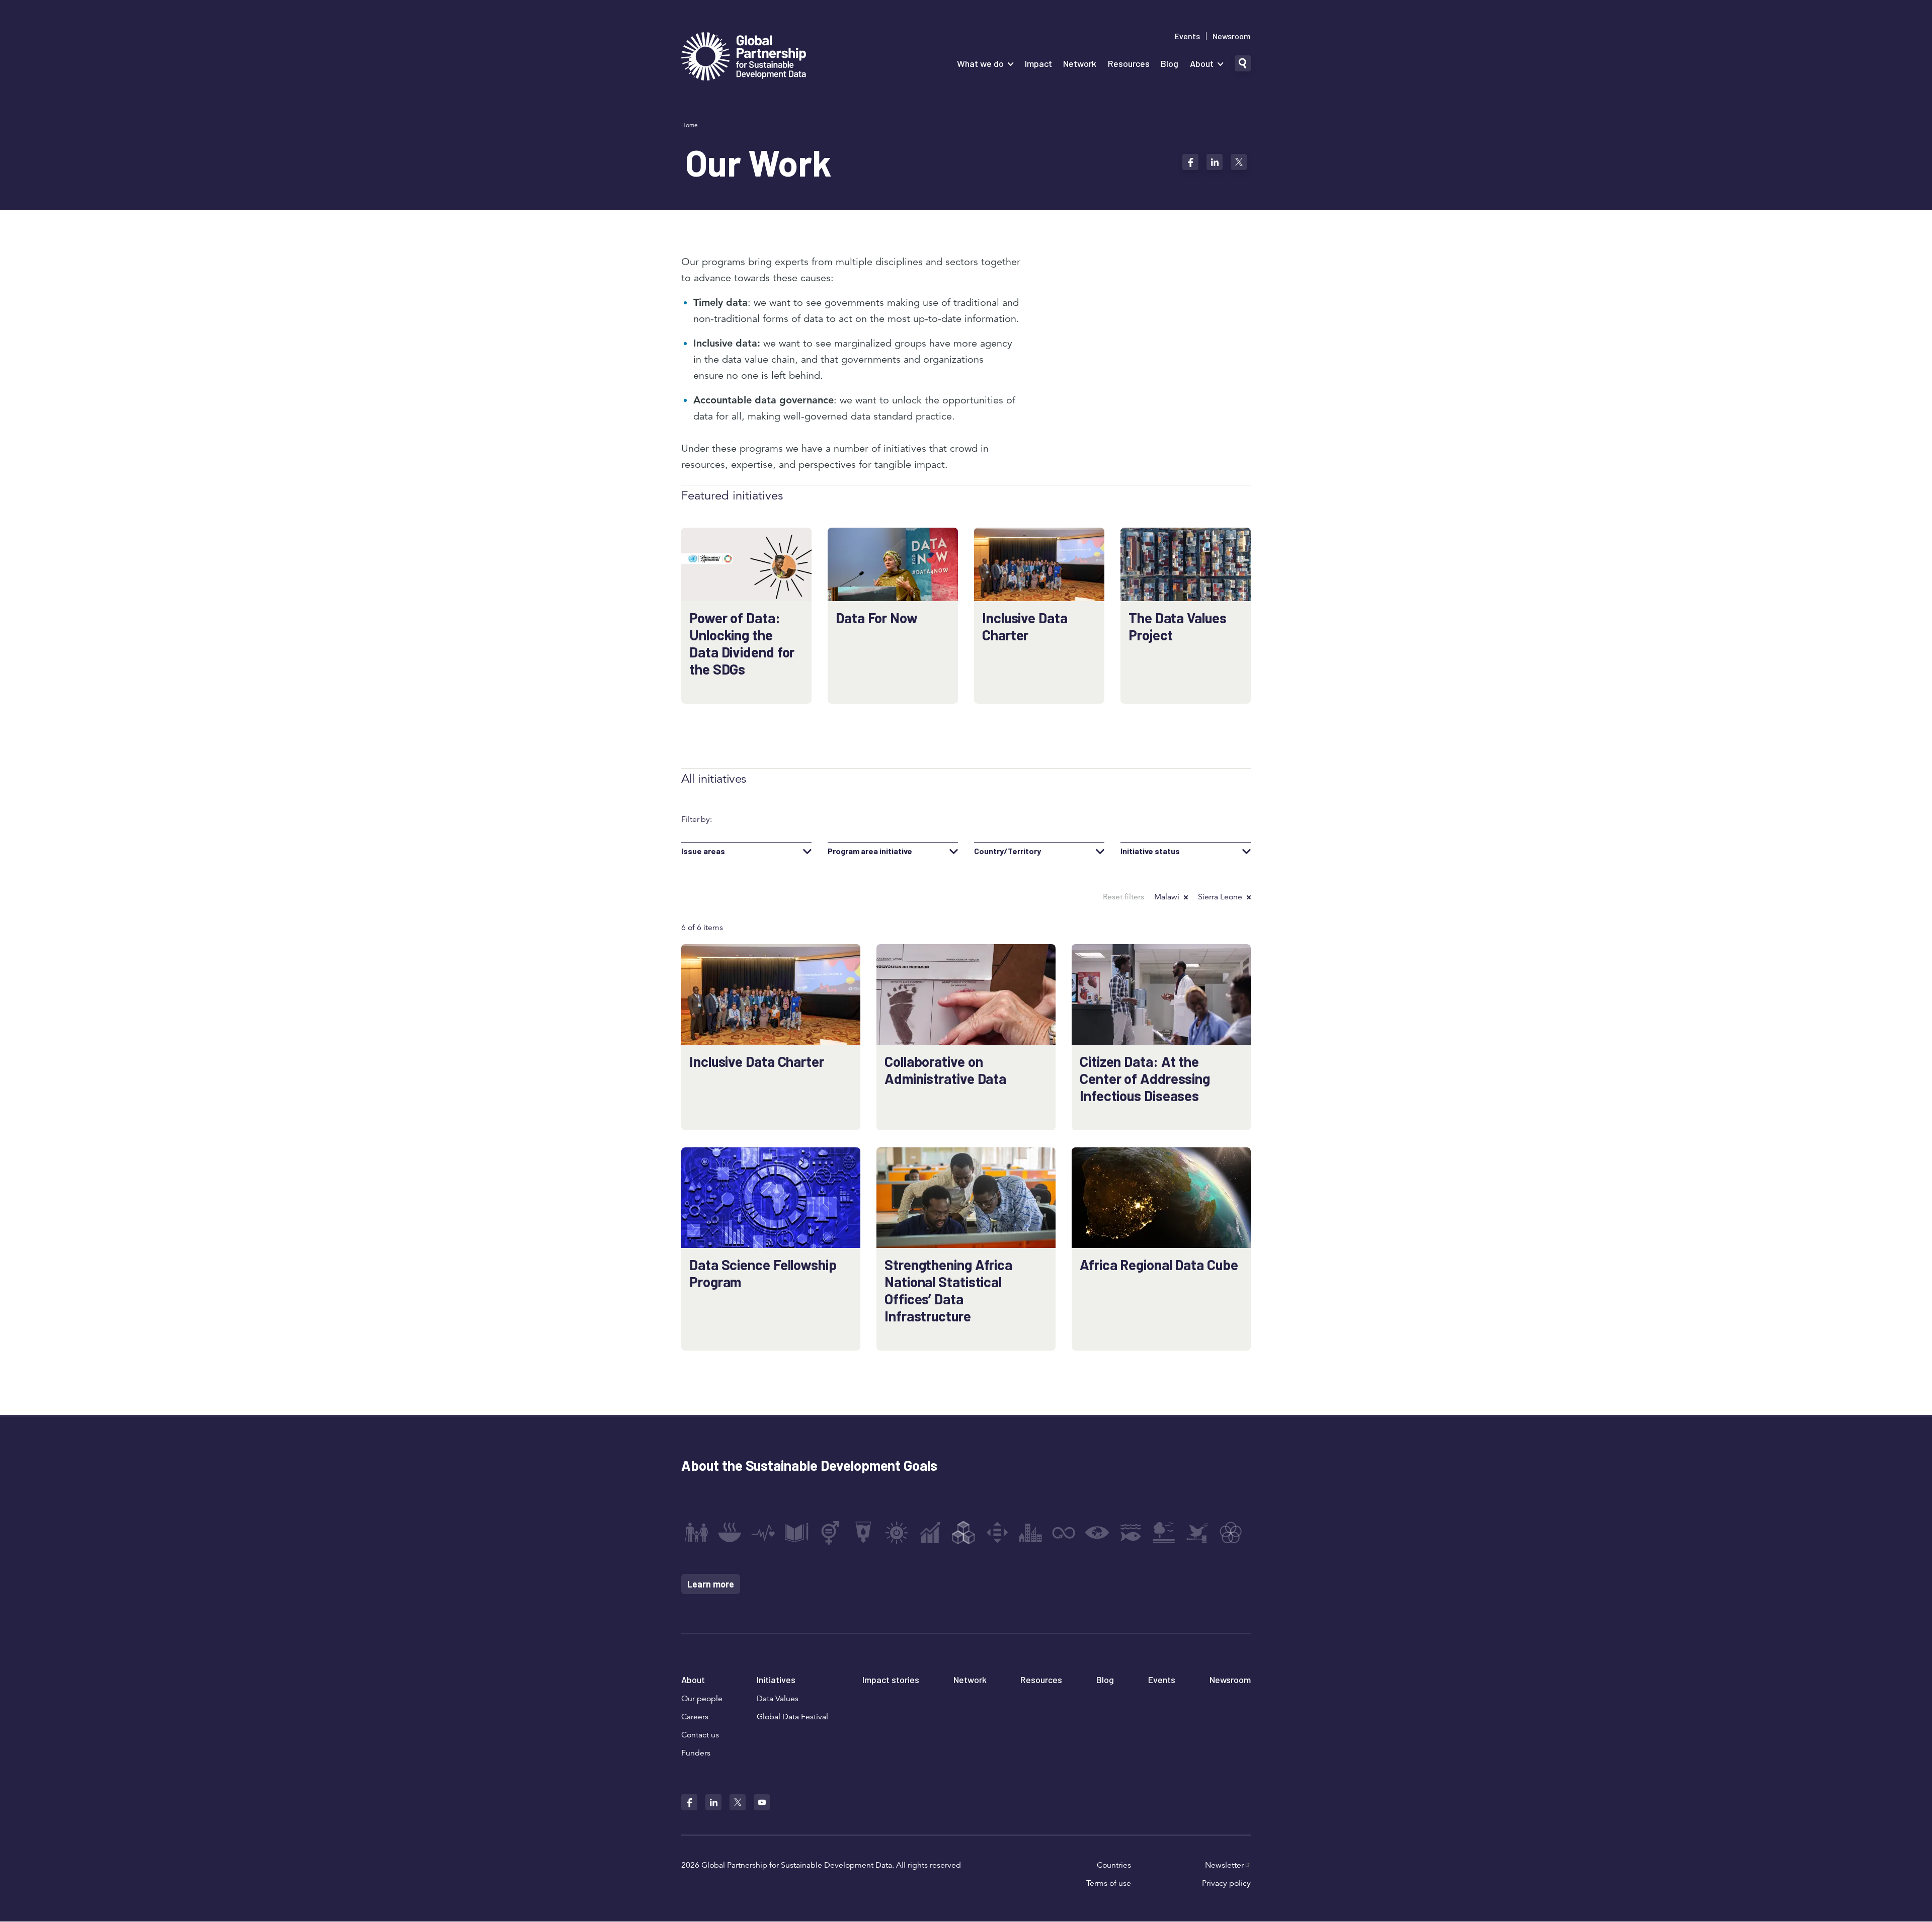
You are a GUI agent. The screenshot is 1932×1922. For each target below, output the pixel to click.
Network (1080, 63)
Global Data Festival (792, 1717)
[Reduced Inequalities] (997, 1533)
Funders (696, 1753)
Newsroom (1232, 36)
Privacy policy (1226, 1883)
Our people (702, 1699)
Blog (1170, 63)
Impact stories (891, 1680)
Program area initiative (870, 851)
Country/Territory (1008, 851)
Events (1187, 36)
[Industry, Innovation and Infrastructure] (963, 1533)
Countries (1114, 1865)
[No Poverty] (696, 1533)
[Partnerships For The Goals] (1231, 1533)
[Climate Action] (1097, 1533)
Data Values (778, 1699)
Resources (1129, 63)
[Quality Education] (796, 1533)
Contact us (700, 1735)
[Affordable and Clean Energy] (897, 1533)
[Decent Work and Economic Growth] (930, 1533)
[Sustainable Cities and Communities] (1030, 1533)
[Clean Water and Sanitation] (863, 1533)
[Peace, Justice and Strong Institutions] (1197, 1533)
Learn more (711, 1584)
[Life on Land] (1164, 1533)
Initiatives (776, 1680)
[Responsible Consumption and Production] (1064, 1533)
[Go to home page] (744, 58)
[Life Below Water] (1131, 1533)
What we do (980, 63)
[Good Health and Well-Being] (763, 1533)
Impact (1038, 63)
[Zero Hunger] (730, 1533)
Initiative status (1150, 851)
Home (690, 125)
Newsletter (1224, 1865)
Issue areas (703, 851)
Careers (695, 1717)
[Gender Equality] (830, 1533)
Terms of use (1109, 1883)
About (1202, 63)
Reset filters (1123, 897)
